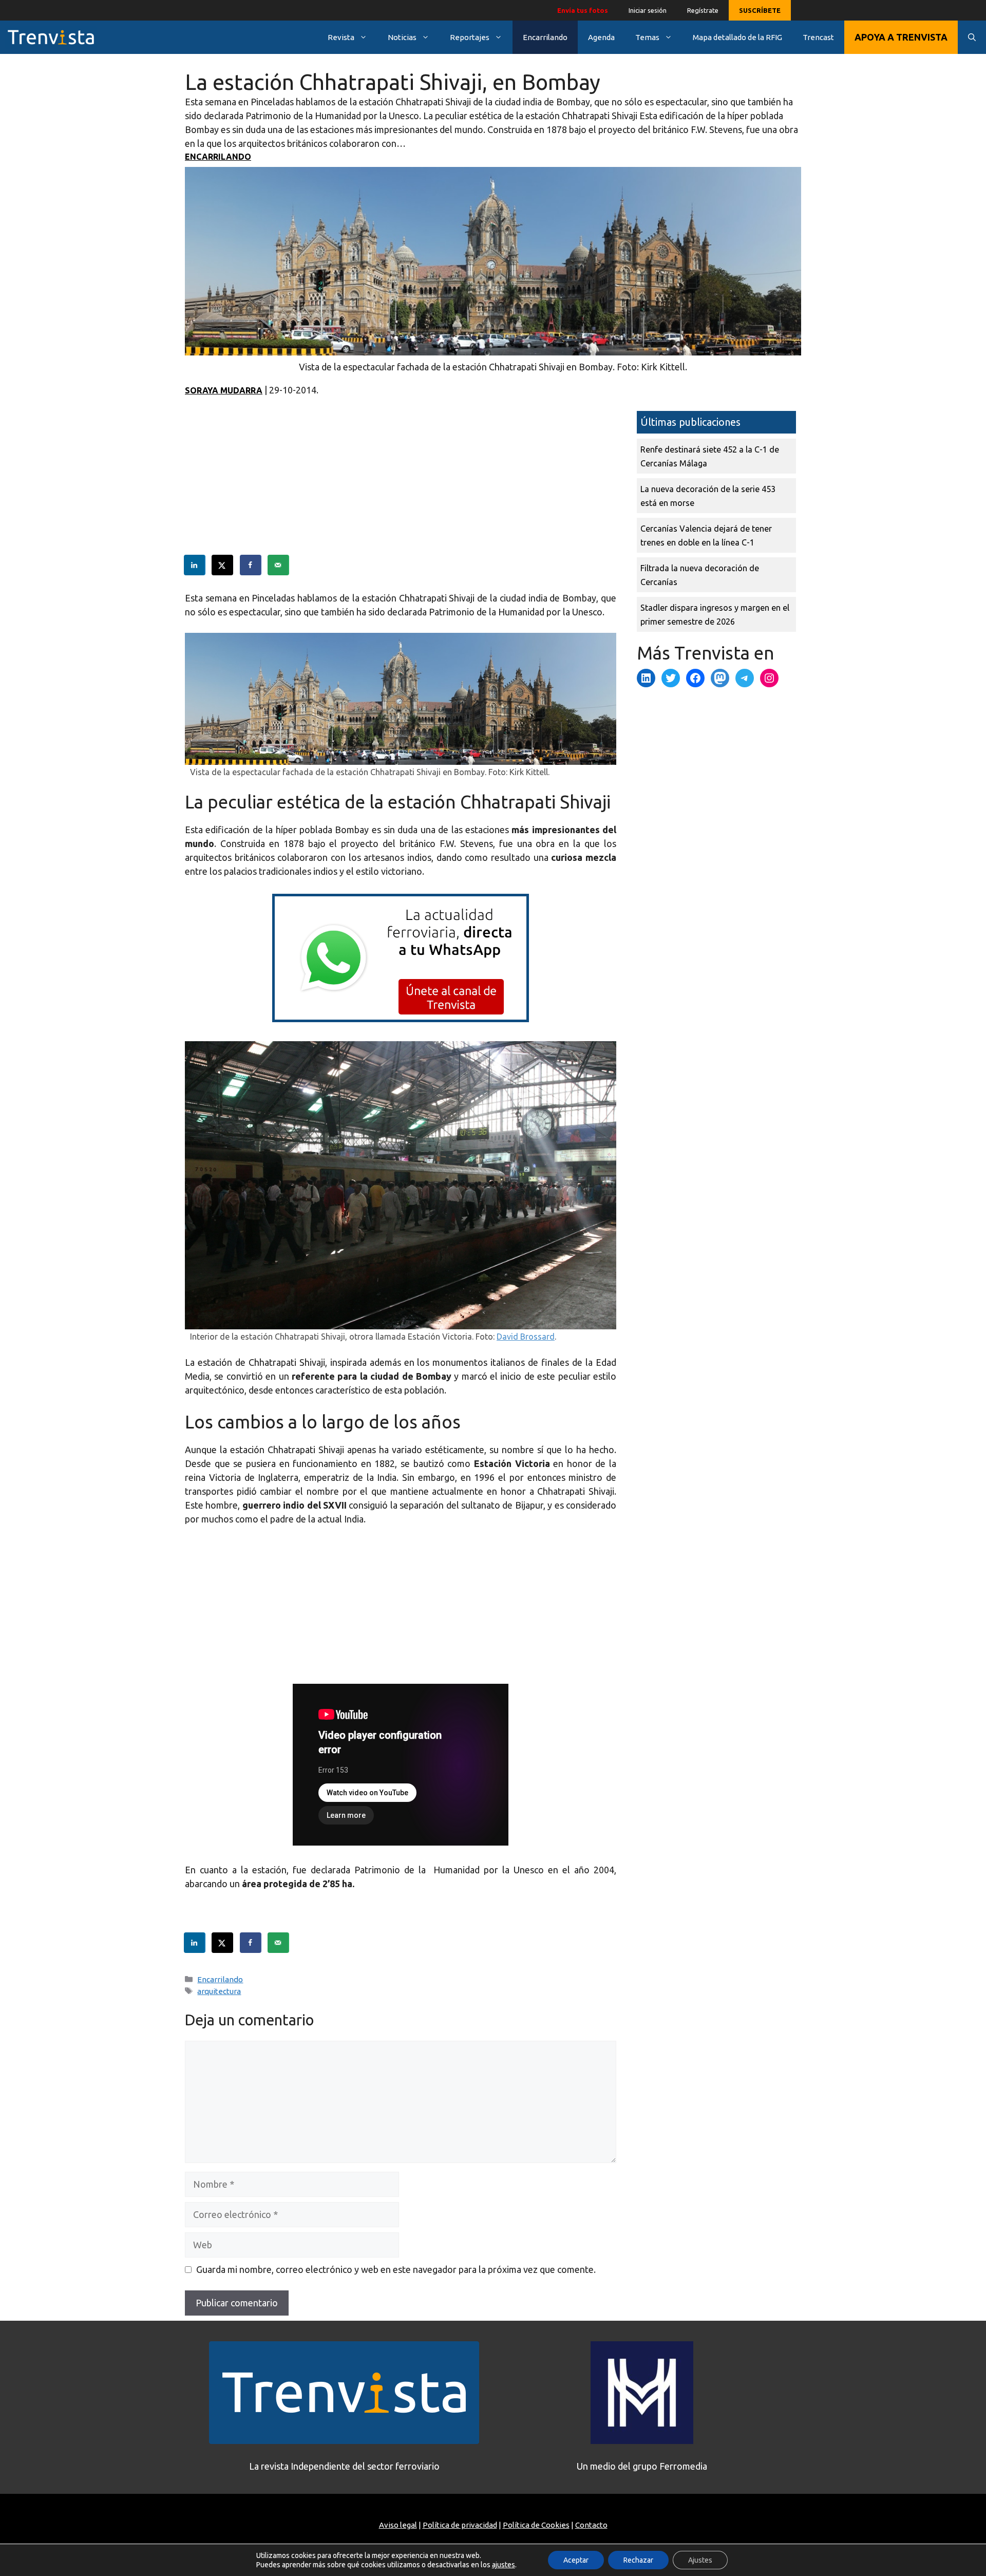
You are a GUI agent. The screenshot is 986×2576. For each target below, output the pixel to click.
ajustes (504, 2565)
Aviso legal (398, 2525)
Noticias (402, 37)
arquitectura (219, 1991)
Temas (647, 37)
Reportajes (470, 37)
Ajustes (700, 2560)
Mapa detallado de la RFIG (737, 37)
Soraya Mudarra (224, 390)
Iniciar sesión (648, 10)
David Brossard (526, 1337)
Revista (341, 37)
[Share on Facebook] (251, 565)
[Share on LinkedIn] (195, 565)
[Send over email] (279, 565)
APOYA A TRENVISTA (901, 37)
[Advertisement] (401, 483)
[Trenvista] (51, 37)
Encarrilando (545, 37)
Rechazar (638, 2560)
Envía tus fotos (583, 10)
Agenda (601, 37)
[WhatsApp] (401, 1019)
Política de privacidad (460, 2525)
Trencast (818, 37)
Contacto (591, 2525)
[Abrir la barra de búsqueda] (972, 37)
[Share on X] (223, 565)
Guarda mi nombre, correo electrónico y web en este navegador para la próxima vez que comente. (396, 2269)
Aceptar (576, 2560)
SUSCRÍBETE (760, 10)
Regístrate (703, 10)
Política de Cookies (536, 2525)
